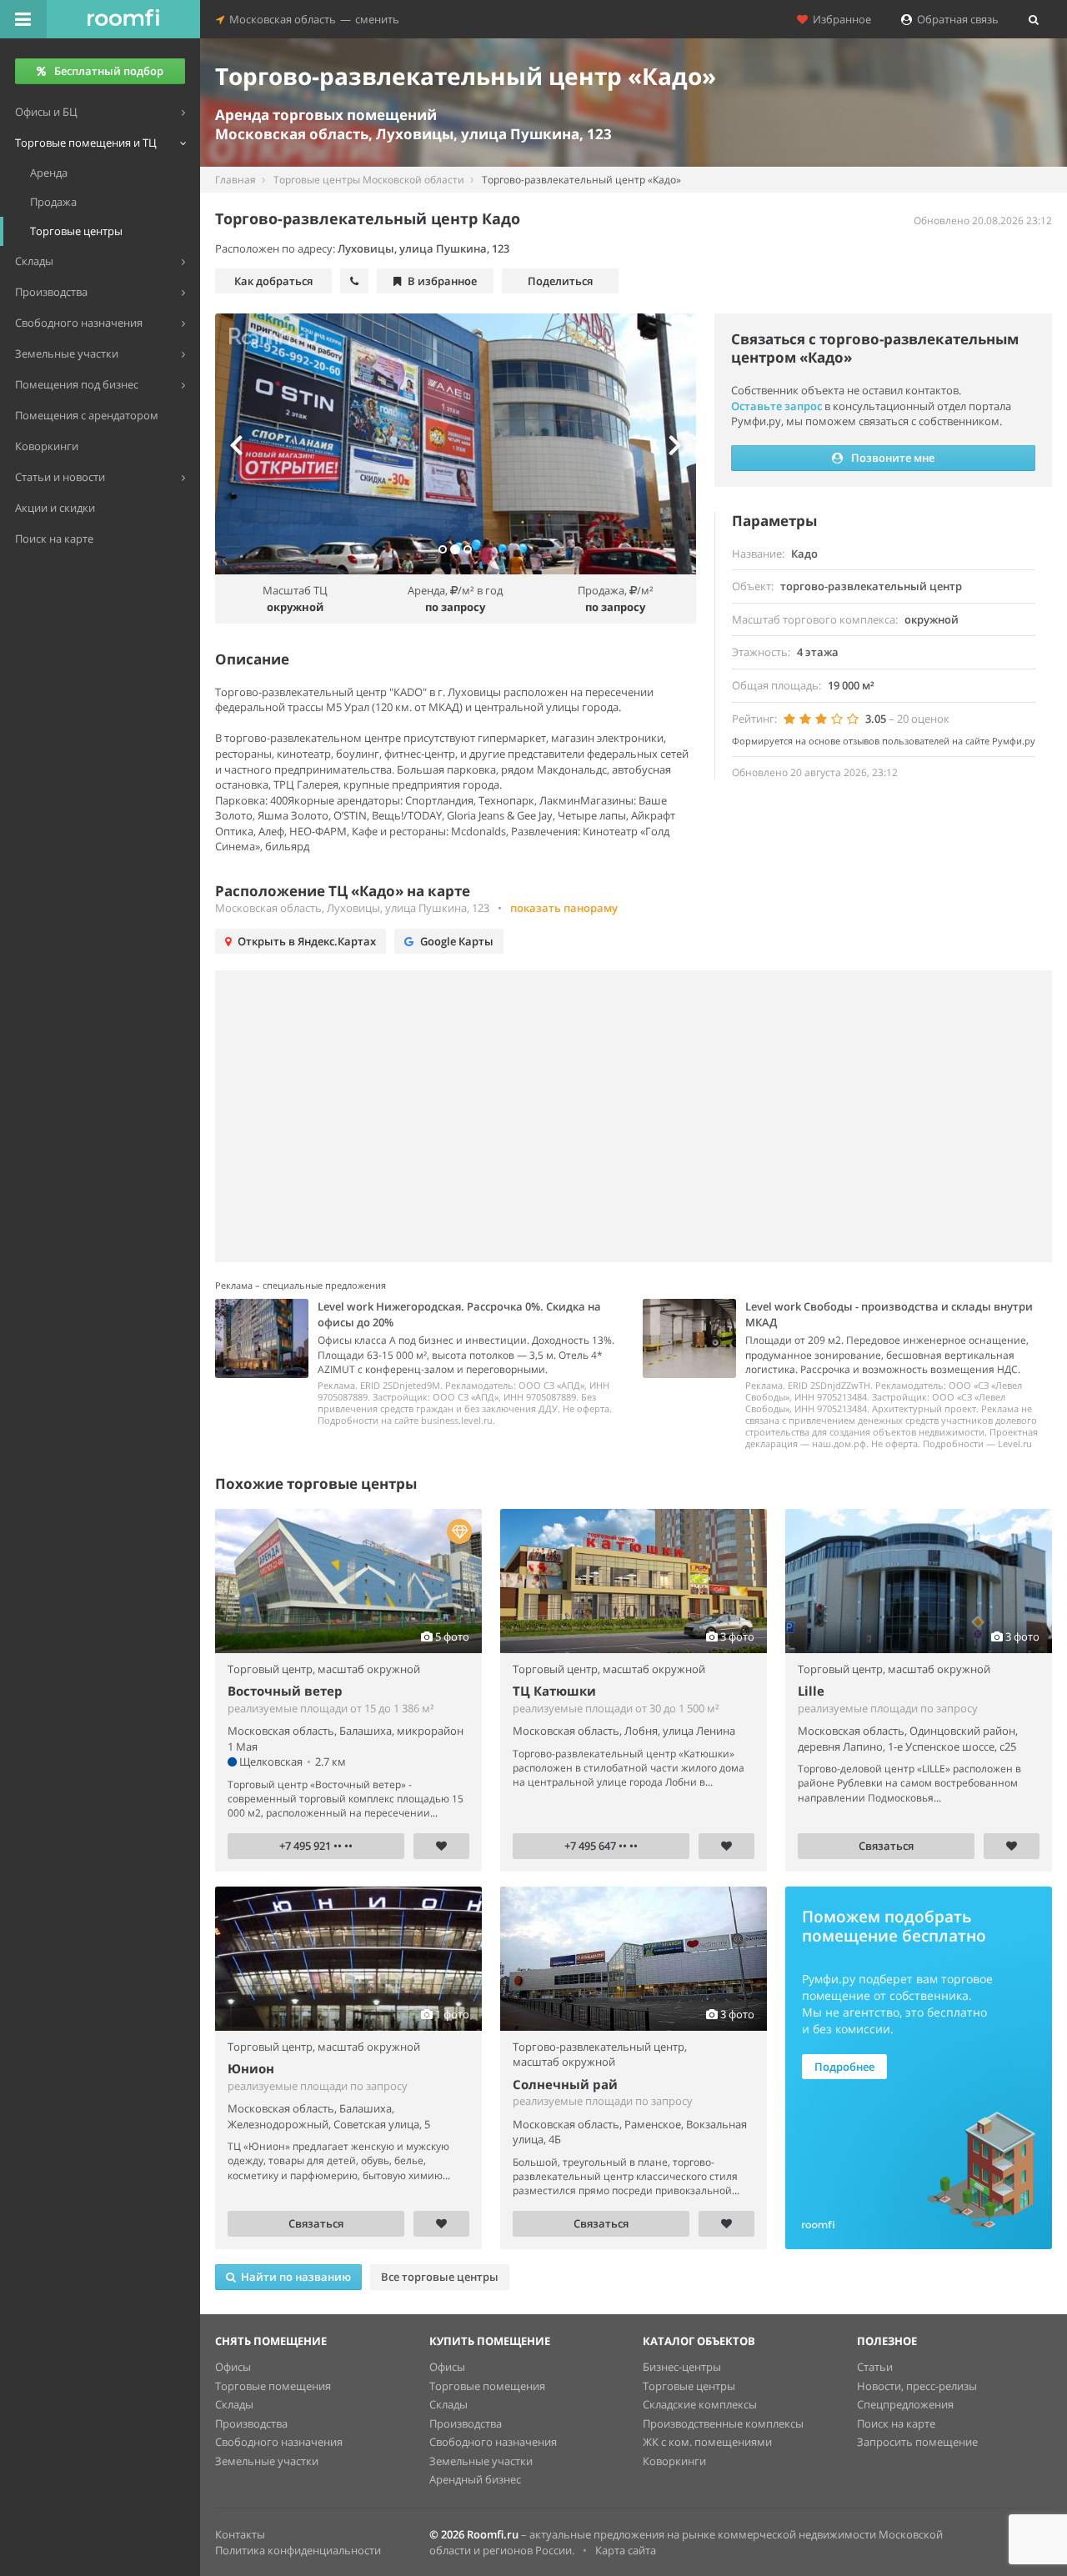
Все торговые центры (440, 2277)
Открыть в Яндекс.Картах (307, 941)
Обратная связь (955, 19)
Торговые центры (689, 2386)
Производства (251, 2423)
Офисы (233, 2367)
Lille (811, 1691)
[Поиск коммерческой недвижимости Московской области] (123, 19)
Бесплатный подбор (109, 71)
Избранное (839, 19)
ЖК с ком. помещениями (707, 2442)
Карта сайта (626, 2550)
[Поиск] (1034, 19)
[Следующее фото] (659, 444)
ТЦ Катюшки (554, 1691)
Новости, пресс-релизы (917, 2386)
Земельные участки (267, 2461)
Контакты (240, 2534)
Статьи (875, 2367)
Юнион (251, 2068)
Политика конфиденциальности (298, 2550)
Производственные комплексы (723, 2423)
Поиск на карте (896, 2423)
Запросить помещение (917, 2442)
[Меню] (23, 19)
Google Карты (457, 941)
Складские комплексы (700, 2404)
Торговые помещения (273, 2386)
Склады (234, 2404)
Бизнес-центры (682, 2367)
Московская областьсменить (312, 19)
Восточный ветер (285, 1691)
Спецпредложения (905, 2404)
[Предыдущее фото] (251, 444)
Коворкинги (674, 2461)
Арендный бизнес (475, 2479)
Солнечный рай (565, 2084)
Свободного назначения (279, 2442)
